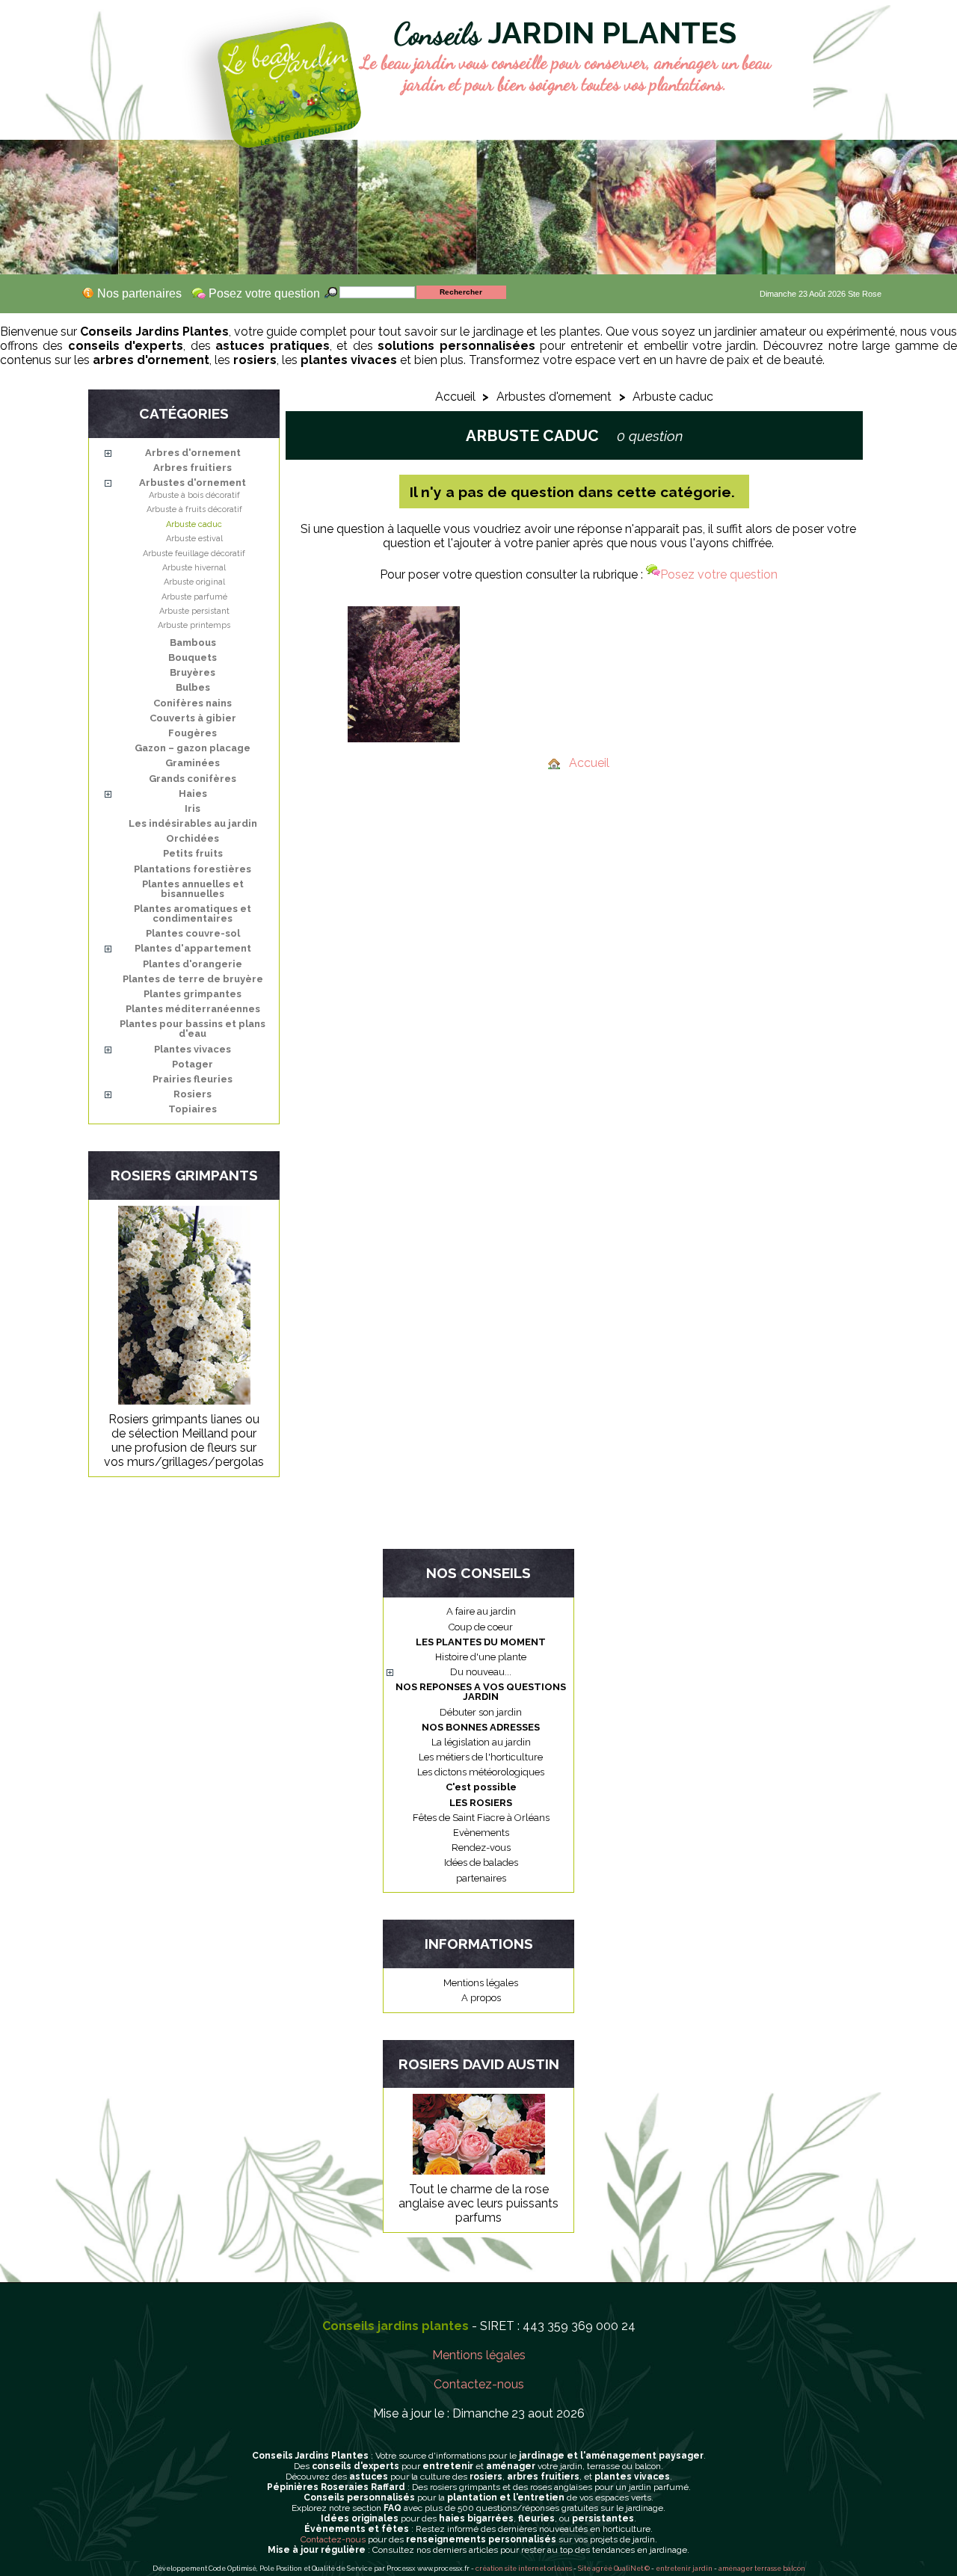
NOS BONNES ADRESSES (481, 1727)
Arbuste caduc (194, 524)
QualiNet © (632, 2569)
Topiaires (193, 1109)
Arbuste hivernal (194, 568)
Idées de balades (481, 1862)
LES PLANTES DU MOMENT (481, 1642)
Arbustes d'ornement (193, 483)
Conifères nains (193, 703)
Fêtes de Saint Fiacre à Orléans (481, 1818)
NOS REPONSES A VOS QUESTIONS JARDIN (481, 1692)
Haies (193, 794)
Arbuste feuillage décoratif (194, 554)
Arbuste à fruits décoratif (194, 509)
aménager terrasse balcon (762, 2569)
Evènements (481, 1833)
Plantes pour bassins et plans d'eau (193, 1029)
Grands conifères (193, 779)
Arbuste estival (194, 539)
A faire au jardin (481, 1611)
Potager (193, 1064)
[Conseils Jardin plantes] (252, 70)
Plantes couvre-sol (193, 933)
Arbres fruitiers (193, 468)
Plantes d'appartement (193, 948)
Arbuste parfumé (194, 597)
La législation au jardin (481, 1742)
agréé (602, 2569)
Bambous (193, 643)
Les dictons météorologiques (481, 1772)
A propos (481, 1998)
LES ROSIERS (481, 1803)
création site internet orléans (524, 2569)
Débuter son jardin (481, 1712)
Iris (193, 808)
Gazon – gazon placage (193, 748)
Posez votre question (719, 574)
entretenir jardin (685, 2569)
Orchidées (193, 838)
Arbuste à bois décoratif (194, 495)
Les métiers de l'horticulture (481, 1757)
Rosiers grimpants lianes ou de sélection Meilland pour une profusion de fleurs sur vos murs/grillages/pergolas (184, 1440)
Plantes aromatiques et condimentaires (193, 913)
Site (584, 2569)
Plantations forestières (193, 869)
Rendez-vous (481, 1848)
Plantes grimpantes (193, 994)
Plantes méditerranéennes (193, 1009)
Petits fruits (193, 853)
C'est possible (481, 1787)
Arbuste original (194, 582)
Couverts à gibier (193, 718)
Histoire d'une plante (481, 1657)
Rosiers (193, 1094)
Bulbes (193, 687)
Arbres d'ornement (193, 453)
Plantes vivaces (193, 1049)
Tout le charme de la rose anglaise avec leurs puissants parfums (478, 2203)
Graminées (193, 763)
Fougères (193, 733)
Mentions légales (481, 1983)
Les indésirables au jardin (193, 823)
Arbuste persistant (194, 611)
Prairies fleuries (193, 1079)
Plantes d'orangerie (193, 964)
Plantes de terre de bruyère (193, 979)
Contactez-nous (479, 2384)
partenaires (481, 1878)
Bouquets (193, 657)
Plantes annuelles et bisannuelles (193, 889)
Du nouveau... (481, 1672)
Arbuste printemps (194, 625)
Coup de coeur (481, 1627)
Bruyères (193, 672)
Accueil (455, 397)
